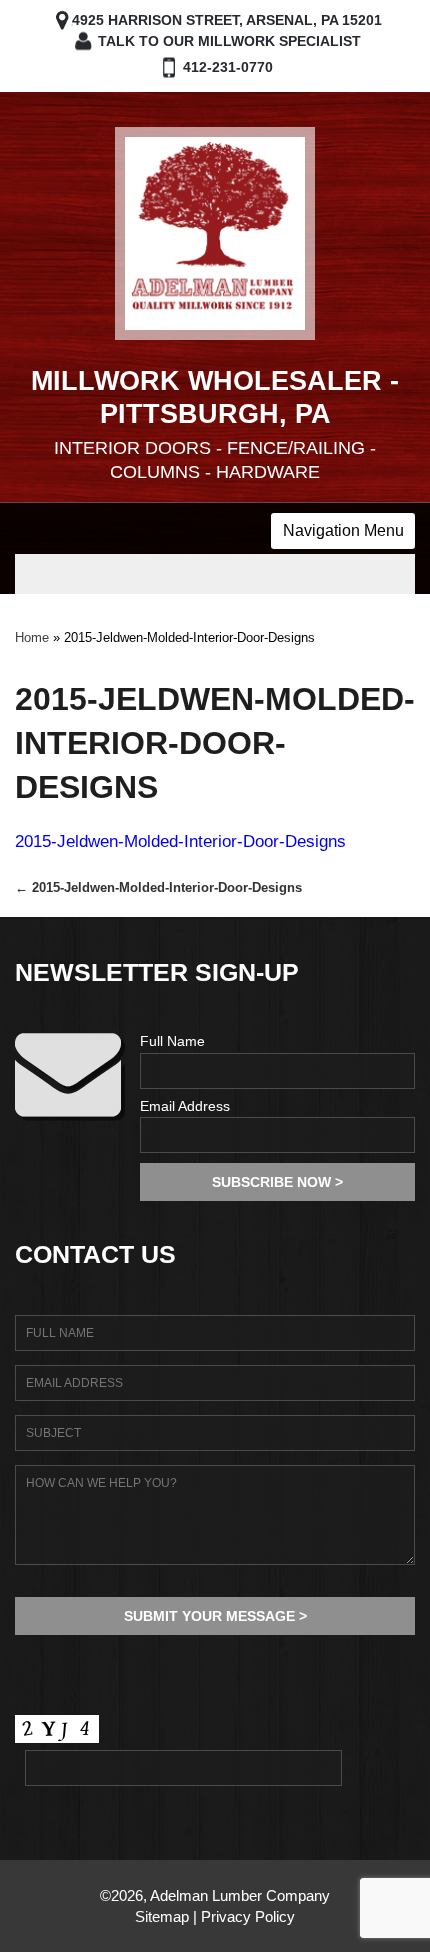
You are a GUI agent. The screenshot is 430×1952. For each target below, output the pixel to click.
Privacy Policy (248, 1916)
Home (32, 637)
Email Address (185, 1106)
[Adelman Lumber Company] (215, 233)
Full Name (172, 1041)
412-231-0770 (228, 67)
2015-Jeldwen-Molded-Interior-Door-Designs (180, 841)
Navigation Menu (343, 530)
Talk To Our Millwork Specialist (229, 41)
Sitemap (162, 1916)
